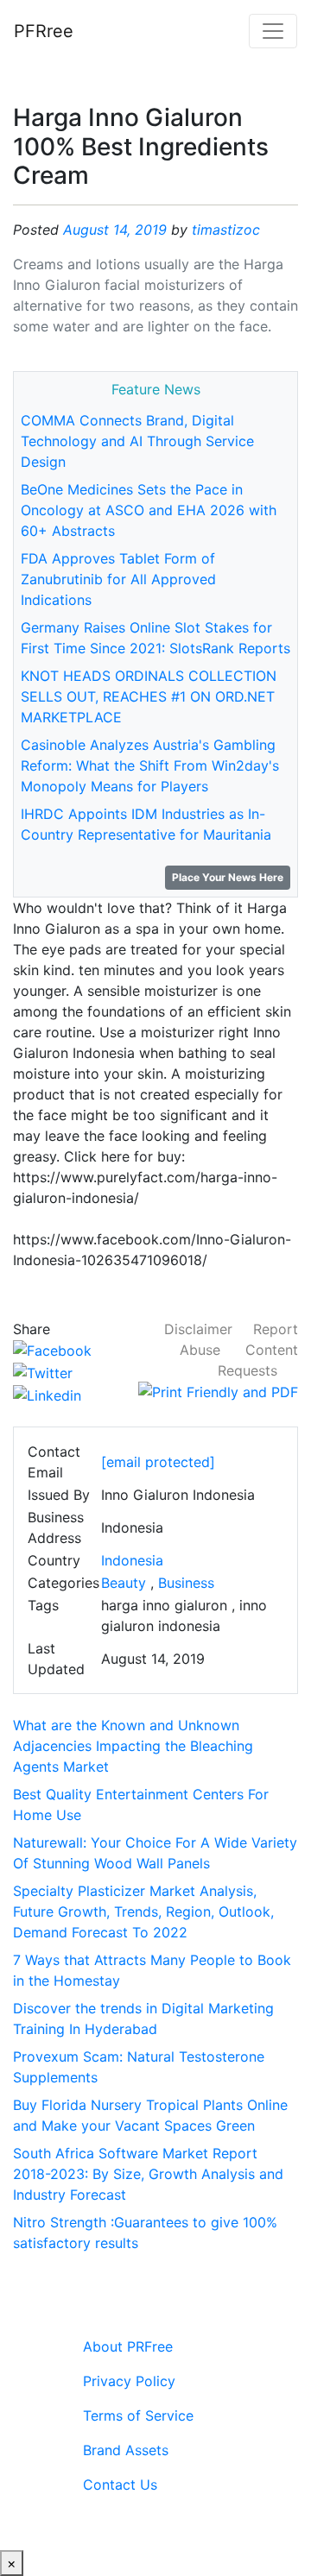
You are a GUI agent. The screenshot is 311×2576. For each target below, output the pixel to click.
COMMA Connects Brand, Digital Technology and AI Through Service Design (137, 441)
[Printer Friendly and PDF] (218, 1391)
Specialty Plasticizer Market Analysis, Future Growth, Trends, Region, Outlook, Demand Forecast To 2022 (143, 1912)
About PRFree (128, 2346)
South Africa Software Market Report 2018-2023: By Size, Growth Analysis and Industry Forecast (148, 2174)
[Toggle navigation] (273, 31)
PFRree (44, 31)
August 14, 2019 (115, 230)
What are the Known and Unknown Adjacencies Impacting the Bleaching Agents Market (133, 1746)
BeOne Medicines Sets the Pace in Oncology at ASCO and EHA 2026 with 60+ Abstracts (149, 510)
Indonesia (132, 1560)
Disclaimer (198, 1329)
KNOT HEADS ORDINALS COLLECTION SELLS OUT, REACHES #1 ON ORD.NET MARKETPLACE (149, 696)
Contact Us (120, 2485)
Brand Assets (126, 2450)
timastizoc (226, 230)
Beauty (124, 1583)
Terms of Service (138, 2415)
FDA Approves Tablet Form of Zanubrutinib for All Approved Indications (118, 579)
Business (186, 1583)
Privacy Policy (129, 2381)
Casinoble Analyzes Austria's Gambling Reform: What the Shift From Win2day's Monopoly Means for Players (150, 765)
